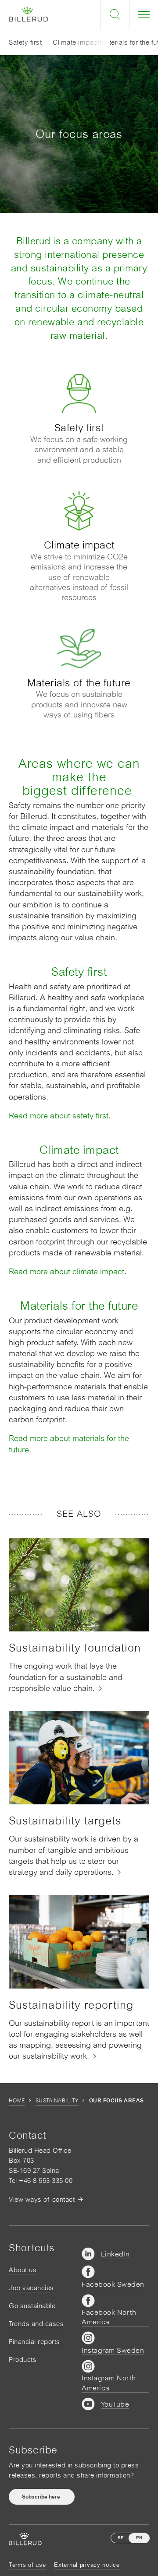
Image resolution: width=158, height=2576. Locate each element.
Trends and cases (36, 2324)
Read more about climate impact (66, 1271)
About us (23, 2270)
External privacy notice (87, 2565)
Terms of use (27, 2565)
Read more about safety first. (60, 1116)
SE (121, 2538)
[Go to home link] (29, 15)
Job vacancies (31, 2288)
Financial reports (34, 2342)
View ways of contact (42, 2199)
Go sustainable (32, 2306)
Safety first (25, 42)
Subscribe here (42, 2497)
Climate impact (76, 42)
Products (23, 2360)
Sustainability (57, 2101)
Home (17, 2101)
